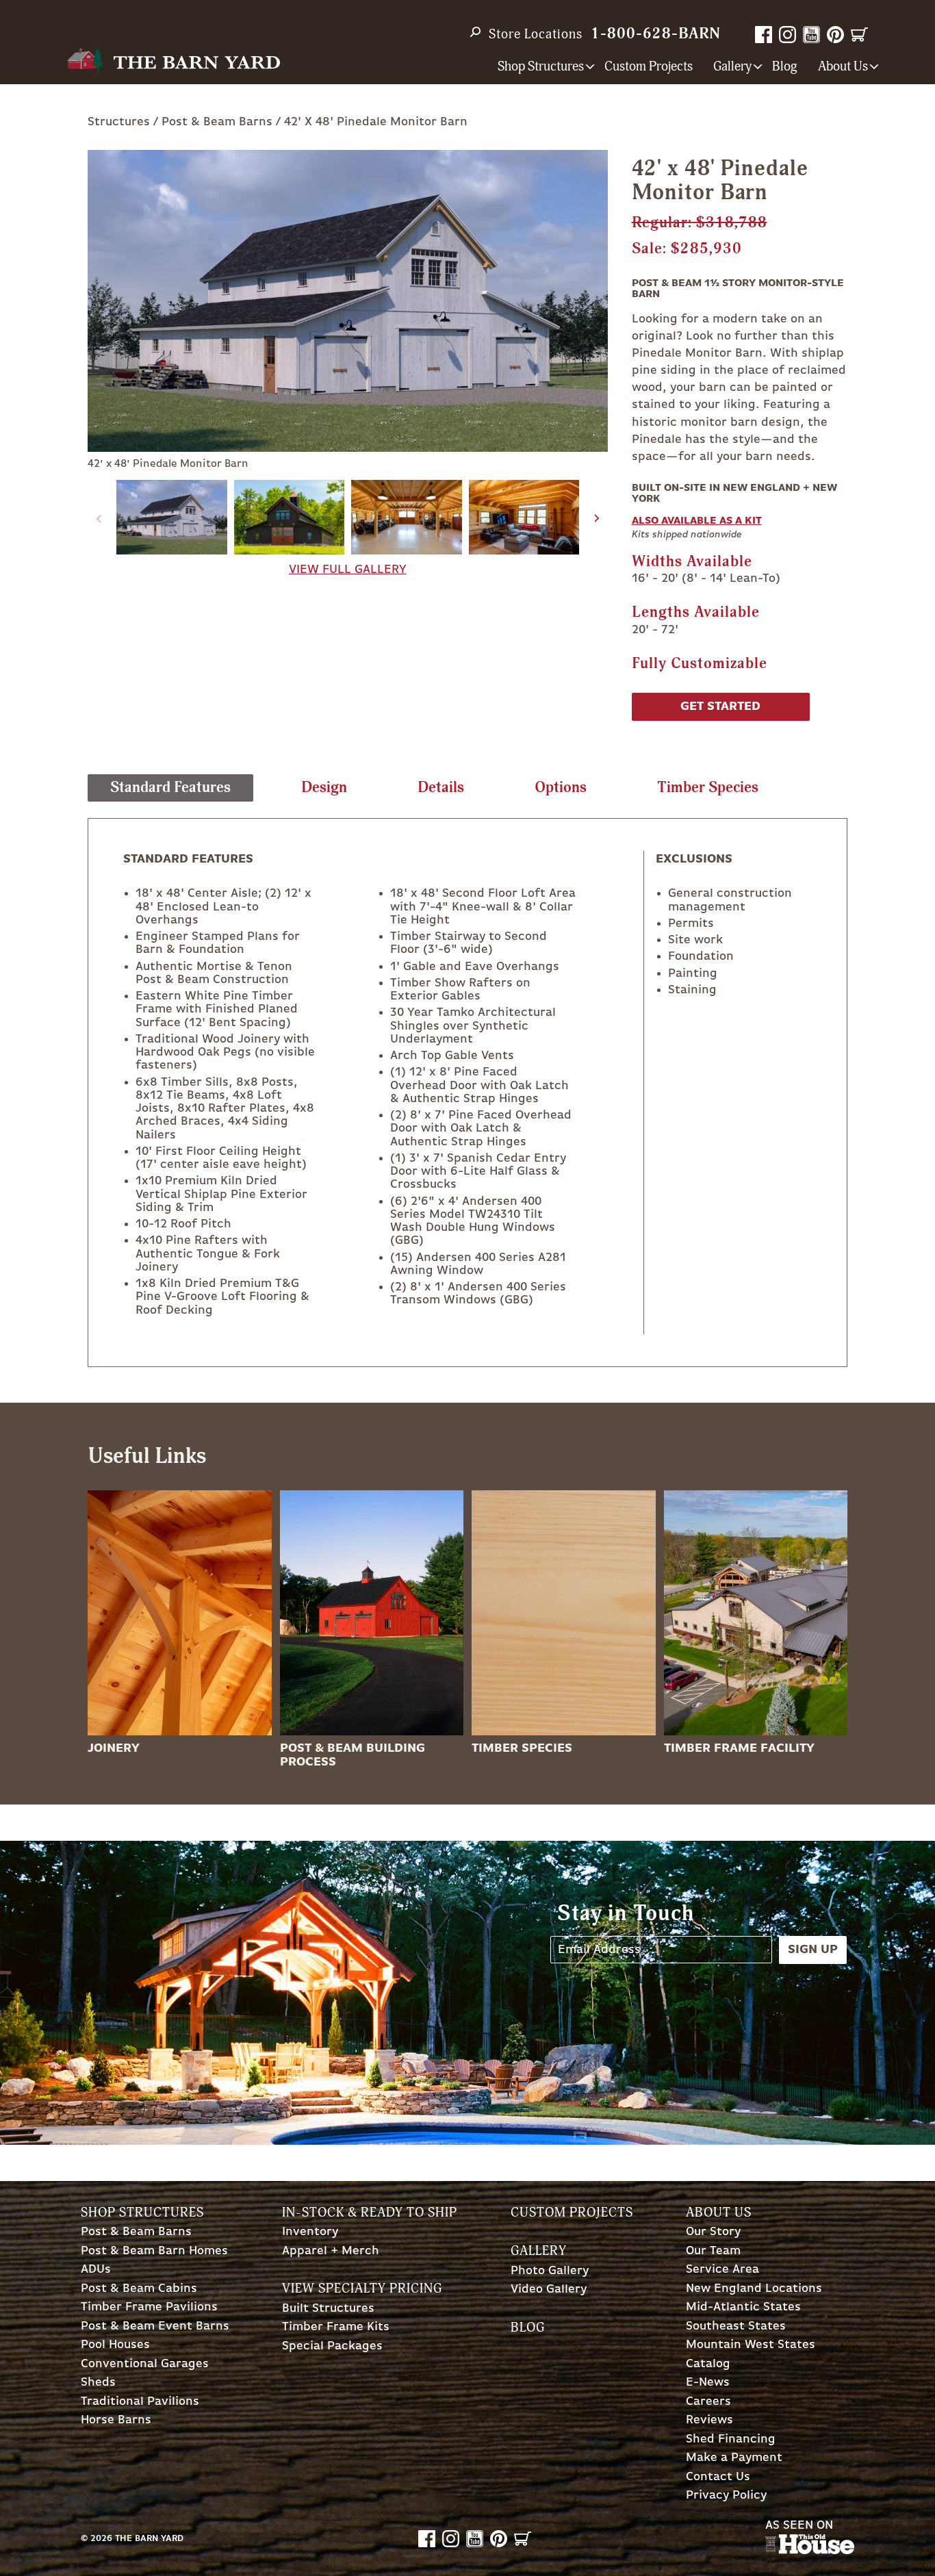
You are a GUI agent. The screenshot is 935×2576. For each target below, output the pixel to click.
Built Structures (328, 2309)
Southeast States (736, 2326)
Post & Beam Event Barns (155, 2326)
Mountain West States (751, 2345)
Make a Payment (734, 2458)
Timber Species (522, 1748)
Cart (859, 35)
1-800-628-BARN (656, 34)
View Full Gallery (348, 570)
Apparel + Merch (331, 2251)
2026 (101, 2539)
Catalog (708, 2364)
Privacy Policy (726, 2496)
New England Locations (754, 2289)
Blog (785, 67)
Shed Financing (731, 2439)
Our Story (713, 2232)
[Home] (174, 61)
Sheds (98, 2383)
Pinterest (835, 35)
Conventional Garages (145, 2364)
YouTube (811, 35)
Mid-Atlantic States (743, 2307)
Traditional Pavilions (140, 2402)
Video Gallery (549, 2290)
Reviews (709, 2420)
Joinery (114, 1748)
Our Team (713, 2251)
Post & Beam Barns (217, 122)
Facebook (764, 35)
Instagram (787, 35)
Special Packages (332, 2346)
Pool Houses (115, 2345)
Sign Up (813, 1950)
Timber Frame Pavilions (149, 2307)
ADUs (96, 2270)
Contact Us (718, 2477)
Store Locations (536, 34)
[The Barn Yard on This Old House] (810, 2551)
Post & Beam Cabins (139, 2289)
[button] (597, 519)
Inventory (310, 2232)
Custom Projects (649, 67)
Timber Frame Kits (336, 2327)
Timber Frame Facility (739, 1748)
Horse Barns (116, 2420)
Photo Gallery (550, 2271)
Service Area (722, 2270)
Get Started (720, 706)
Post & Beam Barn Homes (154, 2251)
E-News (708, 2383)
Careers (708, 2402)
